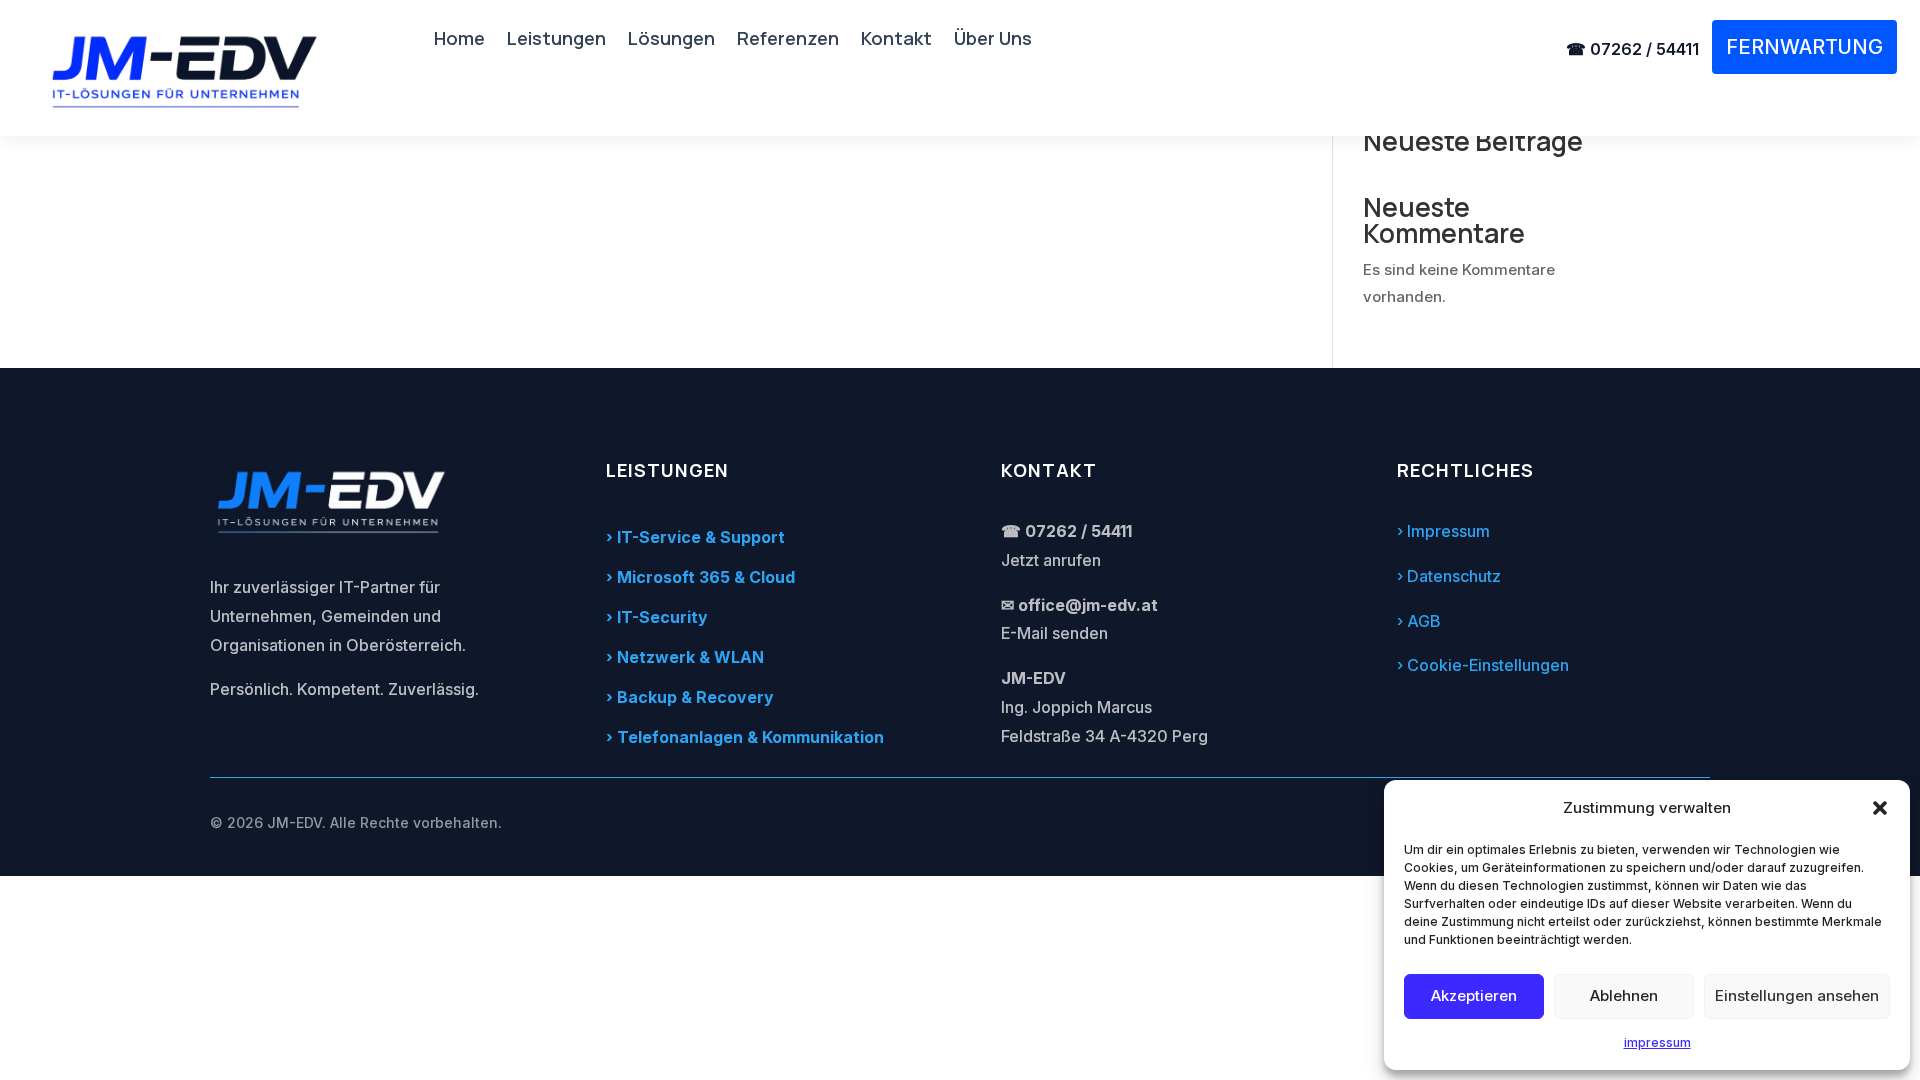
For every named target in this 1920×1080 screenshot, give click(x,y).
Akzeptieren (1474, 995)
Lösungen (671, 40)
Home (459, 40)
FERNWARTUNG (1804, 47)
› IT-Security (657, 617)
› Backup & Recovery (690, 697)
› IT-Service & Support (695, 537)
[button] (1880, 808)
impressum (1657, 1042)
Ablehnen (1624, 995)
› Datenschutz (1449, 576)
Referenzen (788, 40)
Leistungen (556, 40)
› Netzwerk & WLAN (685, 657)
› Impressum (1443, 531)
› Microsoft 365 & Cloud (700, 577)
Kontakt (896, 40)
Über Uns (993, 40)
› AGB (1419, 621)
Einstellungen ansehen (1797, 995)
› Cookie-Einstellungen (1483, 665)
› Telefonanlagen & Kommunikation (745, 737)
